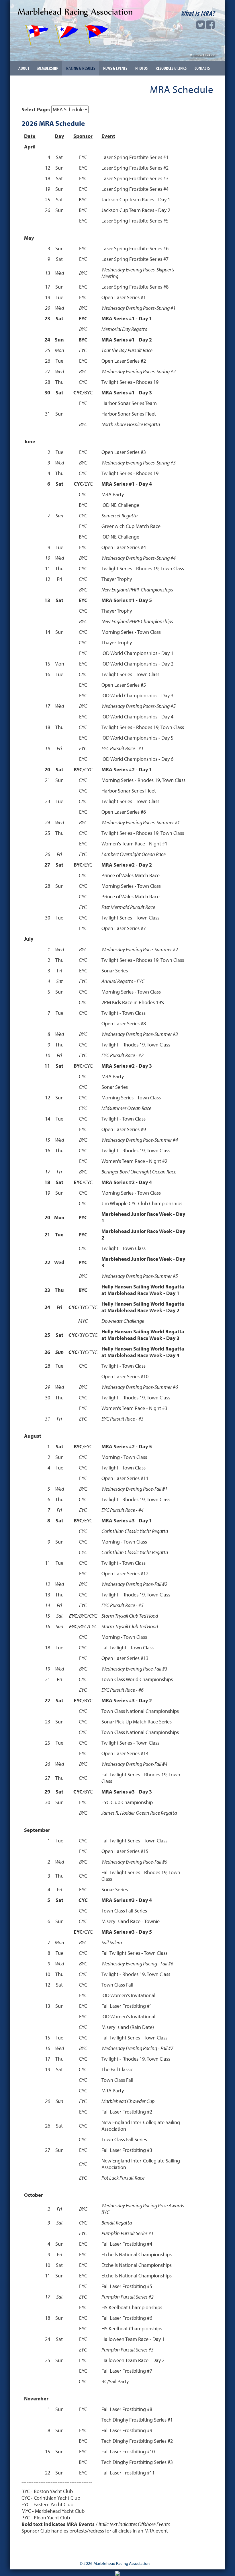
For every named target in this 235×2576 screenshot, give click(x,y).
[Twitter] (201, 26)
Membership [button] (48, 68)
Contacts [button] (202, 68)
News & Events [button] (115, 68)
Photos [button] (141, 68)
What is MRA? (198, 13)
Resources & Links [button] (171, 68)
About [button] (24, 68)
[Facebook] (210, 26)
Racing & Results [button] (81, 68)
